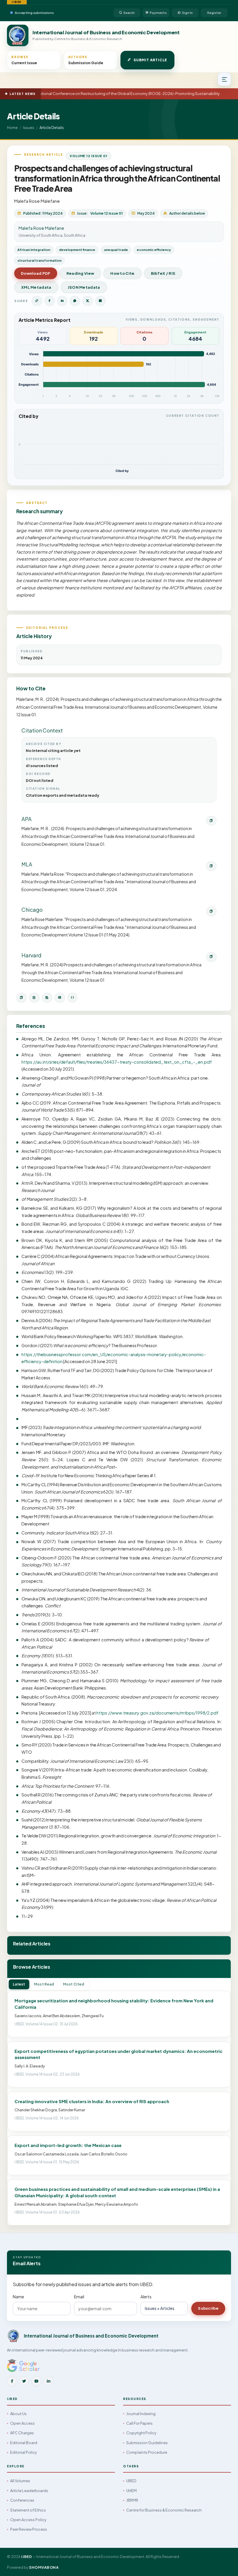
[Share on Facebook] (50, 301)
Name (18, 2297)
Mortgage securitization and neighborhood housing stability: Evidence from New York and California (114, 2004)
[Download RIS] (47, 998)
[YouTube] (36, 2381)
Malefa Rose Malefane (37, 201)
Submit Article (150, 60)
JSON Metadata (84, 287)
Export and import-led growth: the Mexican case (68, 2145)
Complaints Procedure (147, 2452)
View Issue (127, 287)
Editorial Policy (24, 2452)
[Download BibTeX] (34, 998)
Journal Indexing (141, 2414)
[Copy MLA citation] (211, 866)
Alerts (146, 2297)
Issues (29, 128)
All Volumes (20, 2481)
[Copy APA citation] (211, 821)
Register (214, 13)
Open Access (22, 2423)
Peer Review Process (29, 2529)
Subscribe (208, 2308)
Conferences (22, 2500)
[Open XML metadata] (60, 998)
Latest (19, 1984)
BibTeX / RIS (163, 273)
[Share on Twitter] (88, 301)
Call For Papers (139, 2423)
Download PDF (36, 273)
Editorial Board (24, 2443)
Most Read (44, 1984)
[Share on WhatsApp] (75, 301)
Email (79, 2297)
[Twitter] (24, 2381)
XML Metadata (36, 287)
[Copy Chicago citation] (211, 911)
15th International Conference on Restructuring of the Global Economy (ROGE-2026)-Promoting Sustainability (115, 94)
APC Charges (22, 2433)
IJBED (131, 2481)
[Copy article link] (37, 301)
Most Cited (74, 1984)
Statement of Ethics (28, 2510)
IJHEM (131, 2491)
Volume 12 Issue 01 (89, 156)
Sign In (187, 13)
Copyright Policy (141, 2433)
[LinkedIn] (48, 2381)
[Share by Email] (100, 301)
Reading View (80, 273)
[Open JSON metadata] (73, 998)
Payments (158, 13)
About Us (18, 2414)
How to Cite (122, 273)
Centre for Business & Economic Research (164, 2510)
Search (129, 13)
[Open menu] (224, 79)
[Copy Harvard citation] (211, 957)
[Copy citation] (21, 998)
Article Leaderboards (29, 2491)
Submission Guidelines (147, 2443)
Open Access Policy (28, 2520)
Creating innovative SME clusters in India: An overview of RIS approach (92, 2101)
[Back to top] (224, 2565)
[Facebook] (12, 2381)
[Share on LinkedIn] (62, 301)
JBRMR (132, 2500)
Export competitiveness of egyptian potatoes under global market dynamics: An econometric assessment (119, 2054)
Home (12, 128)
